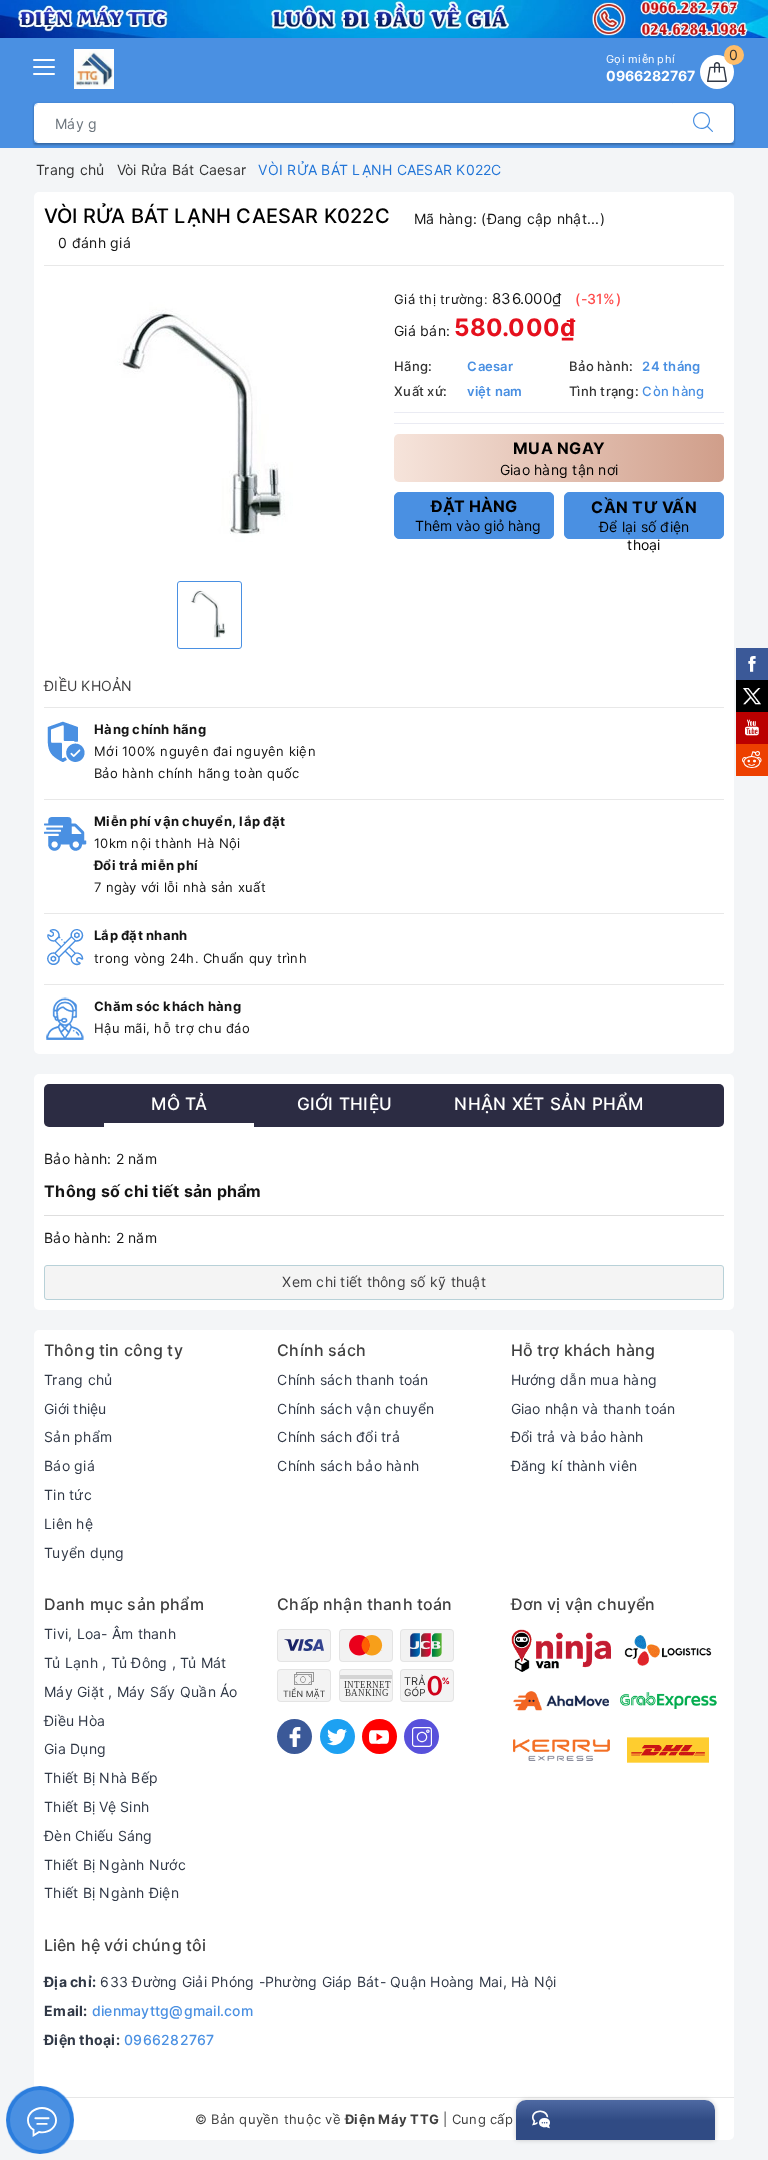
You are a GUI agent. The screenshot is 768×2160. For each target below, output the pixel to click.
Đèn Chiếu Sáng (98, 1835)
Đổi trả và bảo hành (577, 1436)
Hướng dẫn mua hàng (584, 1379)
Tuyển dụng (84, 1552)
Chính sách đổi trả (338, 1436)
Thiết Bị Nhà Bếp (101, 1777)
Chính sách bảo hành (348, 1465)
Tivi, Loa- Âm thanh (110, 1633)
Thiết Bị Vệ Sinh (96, 1806)
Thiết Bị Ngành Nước (115, 1864)
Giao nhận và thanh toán (593, 1408)
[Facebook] (294, 1736)
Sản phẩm (78, 1436)
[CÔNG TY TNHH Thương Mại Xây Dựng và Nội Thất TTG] (94, 69)
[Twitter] (337, 1736)
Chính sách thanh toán (352, 1379)
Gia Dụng (75, 1748)
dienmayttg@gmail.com (172, 2010)
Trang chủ (78, 1379)
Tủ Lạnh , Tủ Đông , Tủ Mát (135, 1662)
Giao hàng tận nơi (559, 457)
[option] (209, 426)
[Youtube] (379, 1736)
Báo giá (69, 1465)
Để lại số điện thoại (644, 518)
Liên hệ (68, 1523)
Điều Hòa (74, 1720)
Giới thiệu (75, 1408)
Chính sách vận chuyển (355, 1408)
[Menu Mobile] (45, 64)
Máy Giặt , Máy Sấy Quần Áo (141, 1691)
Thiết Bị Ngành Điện (111, 1892)
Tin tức (68, 1494)
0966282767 (169, 2039)
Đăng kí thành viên (574, 1465)
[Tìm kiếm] (703, 123)
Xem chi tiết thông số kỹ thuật (384, 1281)
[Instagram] (421, 1736)
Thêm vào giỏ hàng (478, 515)
